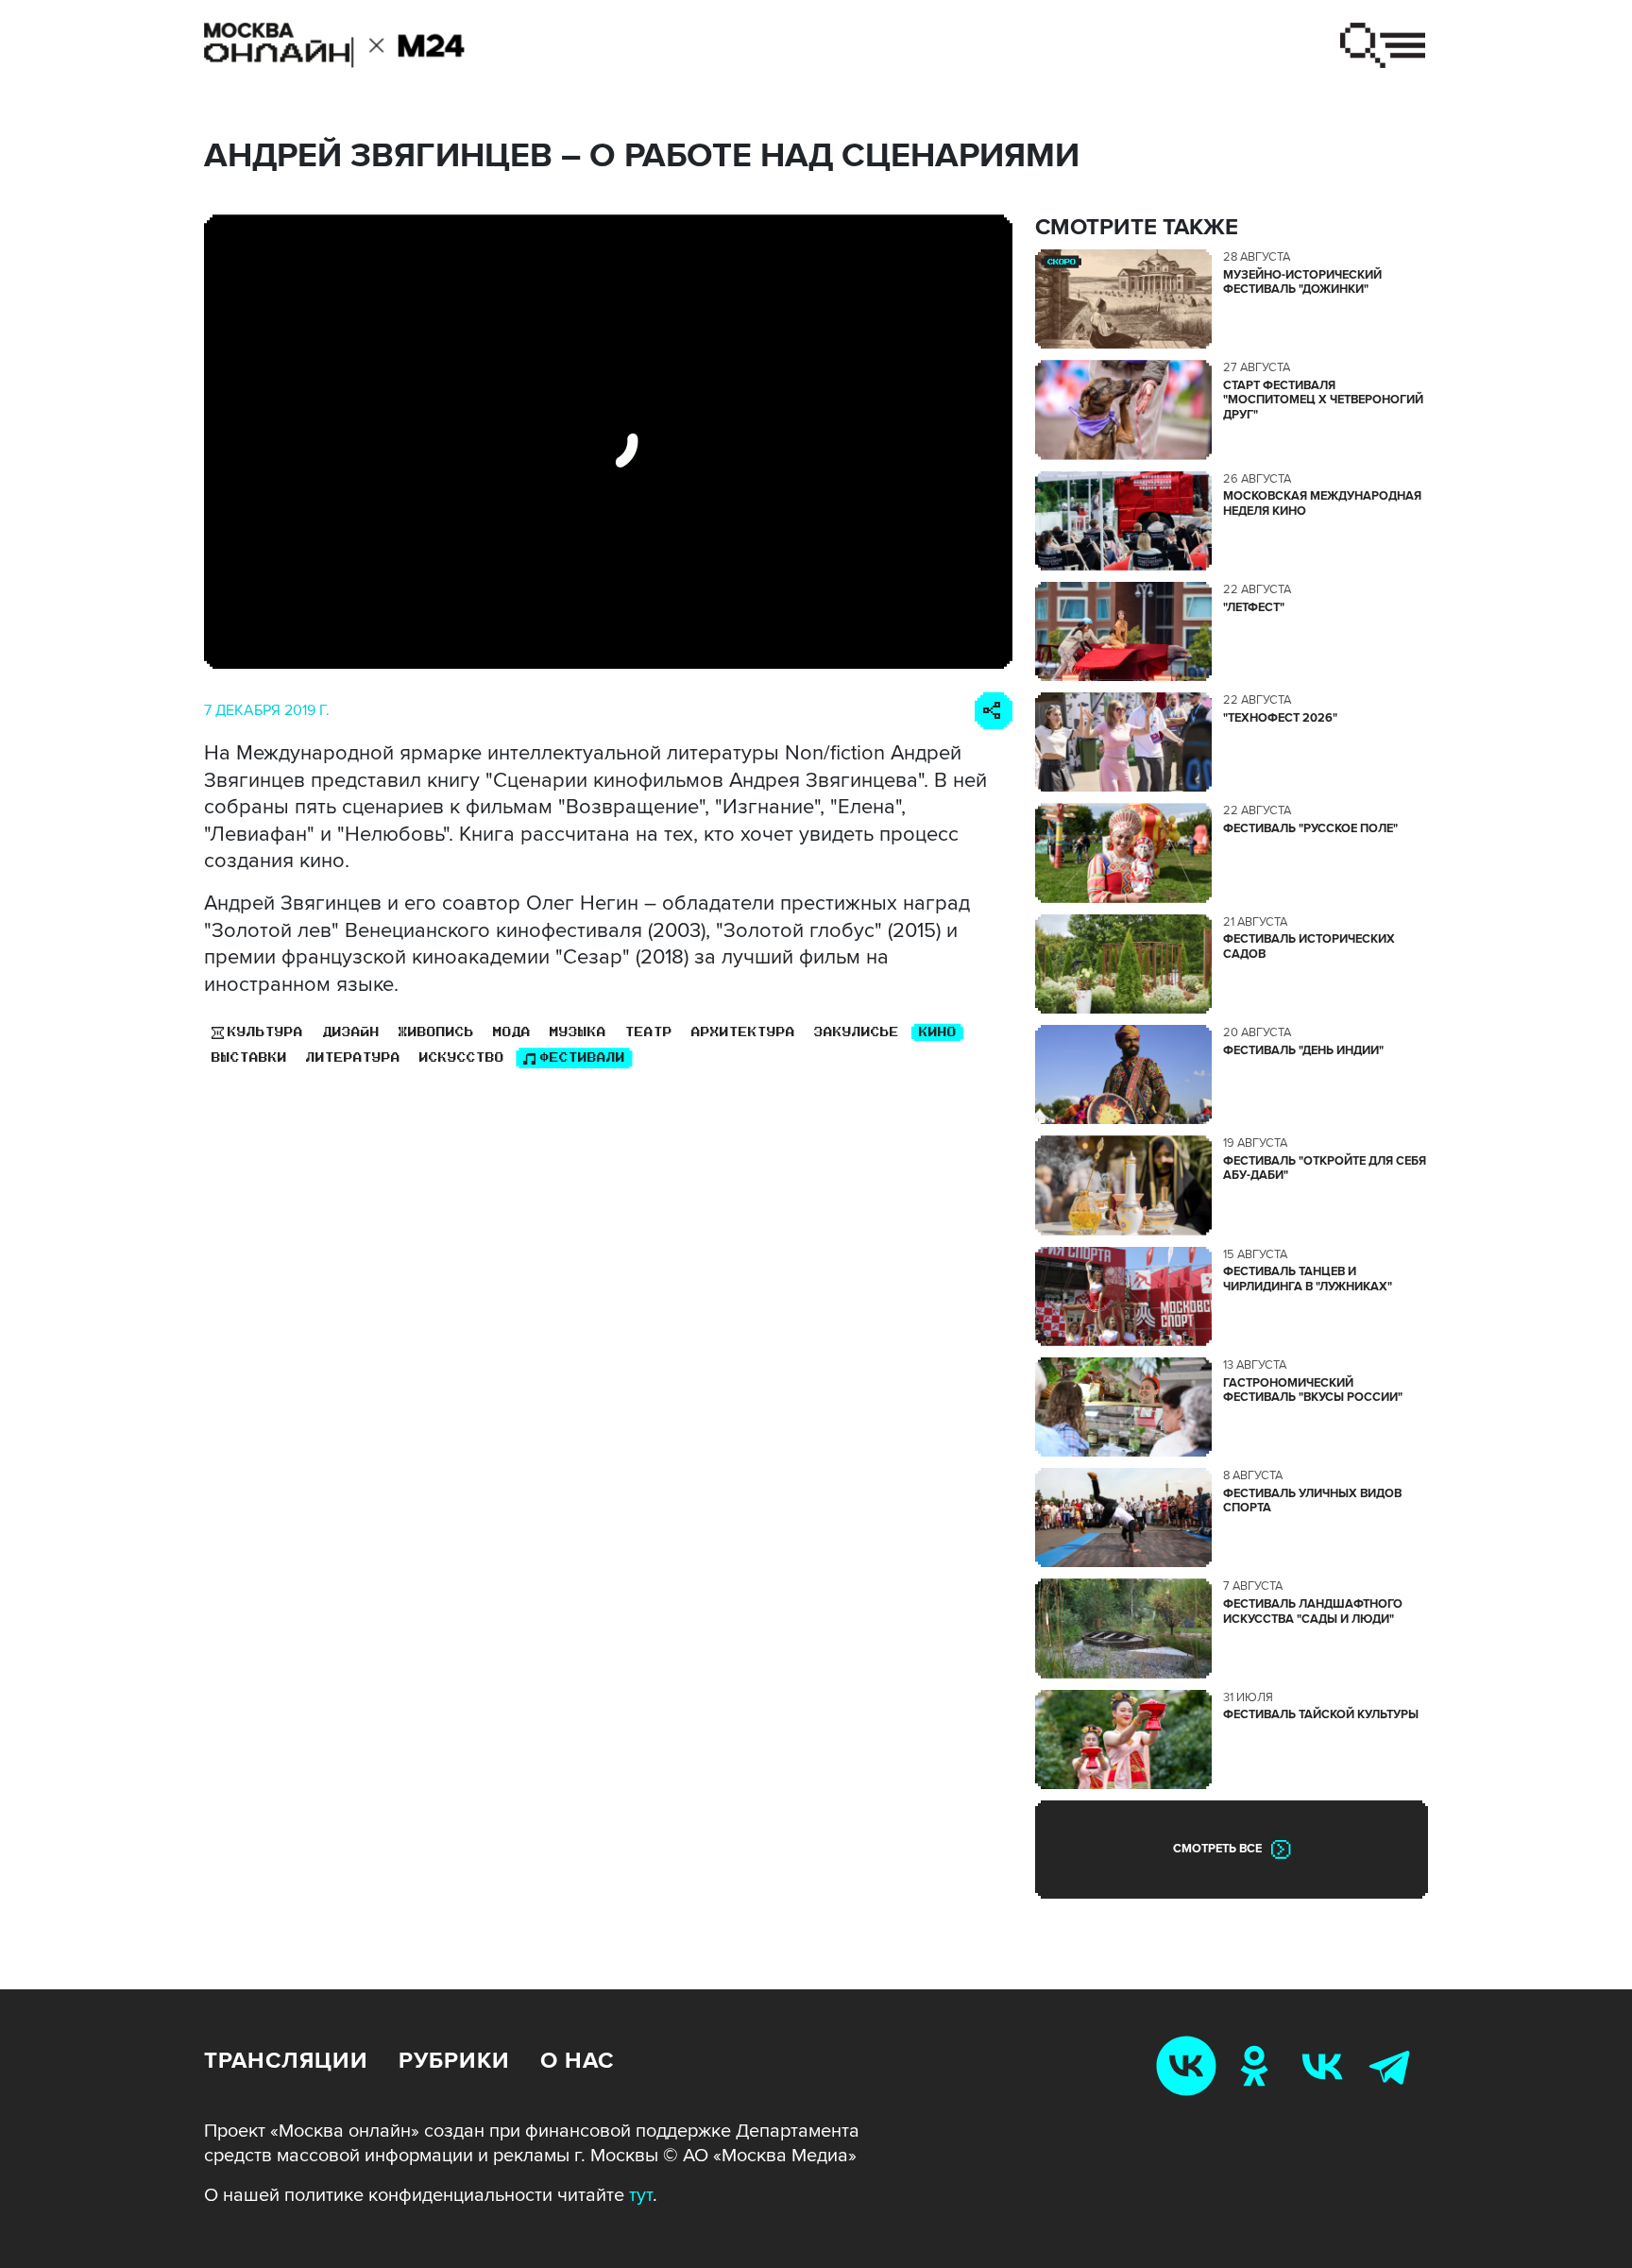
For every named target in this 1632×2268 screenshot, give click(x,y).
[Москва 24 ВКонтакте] (1326, 2065)
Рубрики (454, 2061)
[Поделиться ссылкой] (994, 711)
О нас (577, 2061)
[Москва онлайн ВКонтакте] (1190, 2065)
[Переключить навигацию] (1383, 45)
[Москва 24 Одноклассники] (1258, 2065)
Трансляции (286, 2061)
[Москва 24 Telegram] (1394, 2065)
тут (641, 2195)
